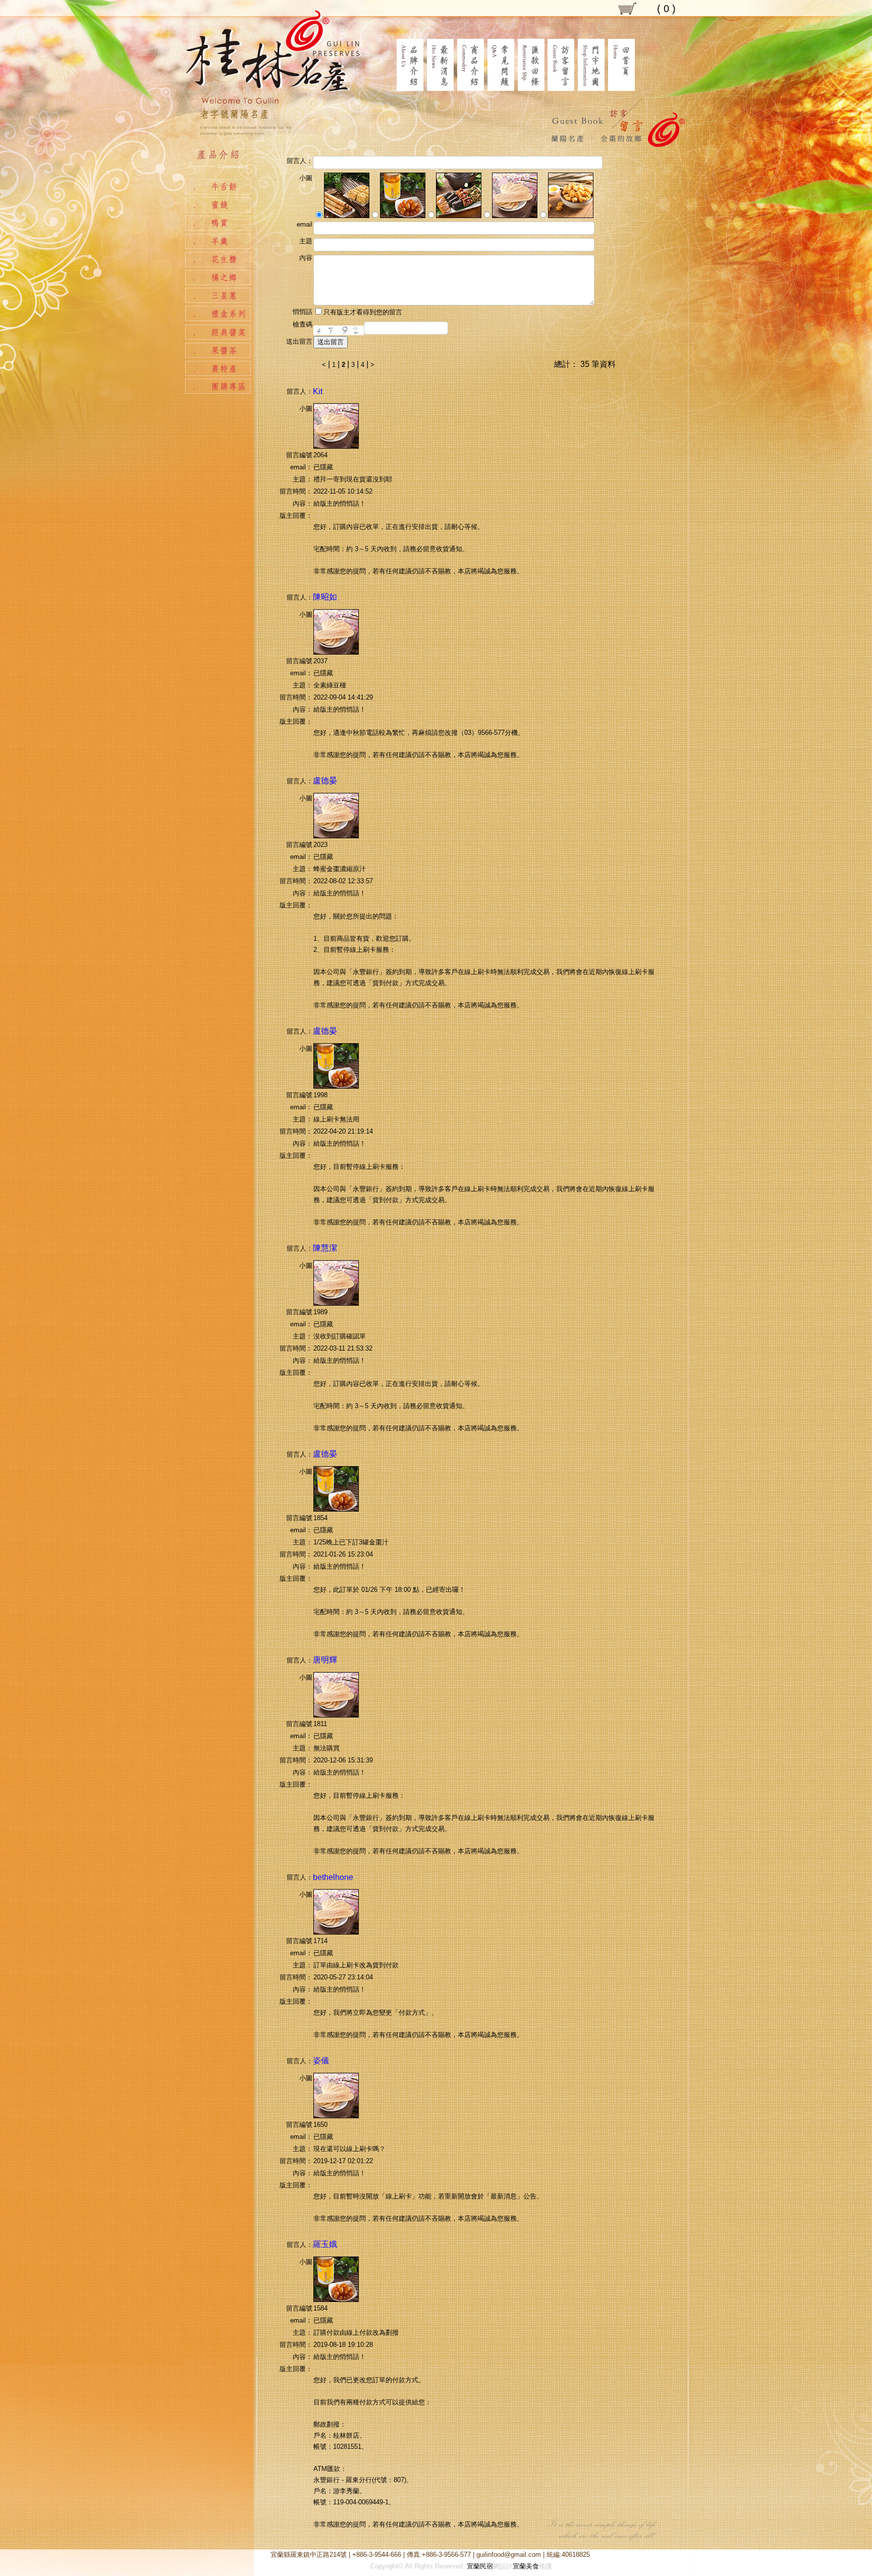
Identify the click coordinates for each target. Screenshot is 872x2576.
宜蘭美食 (526, 2566)
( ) (666, 9)
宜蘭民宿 (480, 2566)
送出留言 (331, 342)
